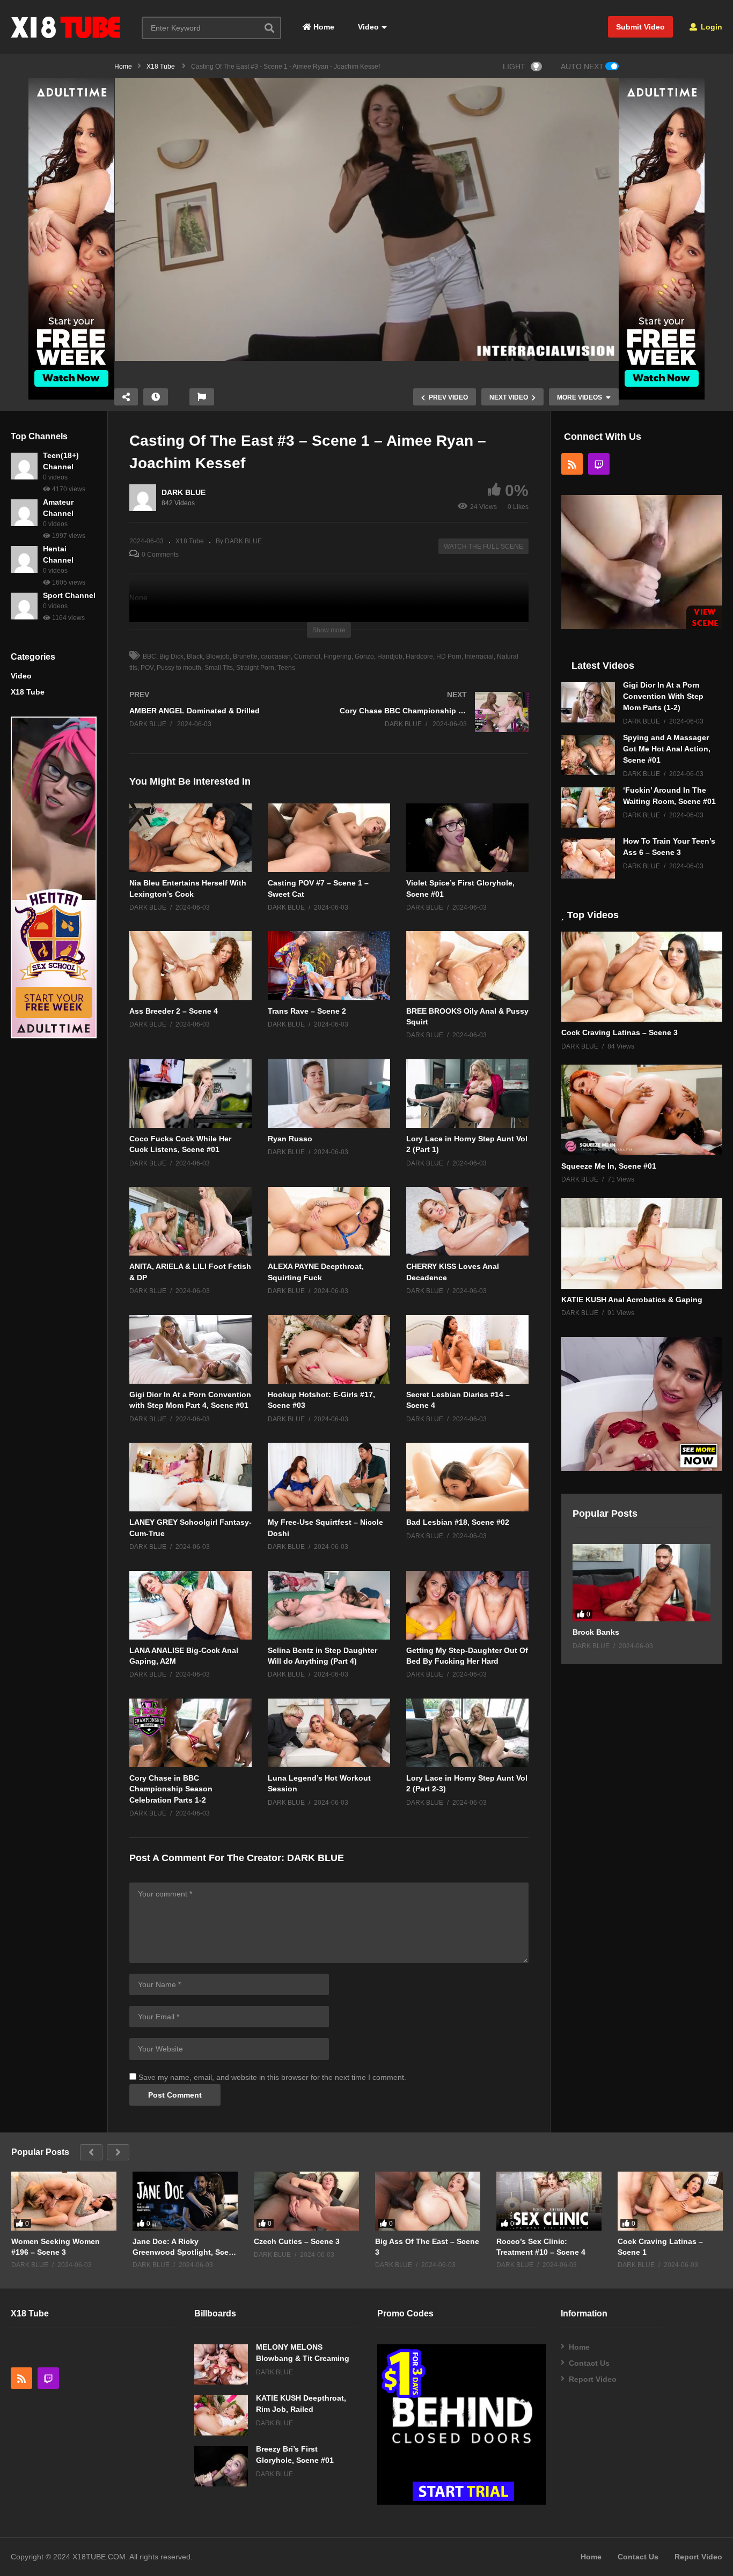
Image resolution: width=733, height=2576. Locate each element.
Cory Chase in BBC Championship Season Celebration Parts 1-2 (171, 1789)
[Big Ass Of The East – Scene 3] (428, 2201)
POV (147, 668)
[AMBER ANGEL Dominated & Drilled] (224, 720)
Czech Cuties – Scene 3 (297, 2241)
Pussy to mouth (179, 668)
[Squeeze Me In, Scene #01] (642, 1110)
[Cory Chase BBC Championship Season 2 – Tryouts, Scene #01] (434, 723)
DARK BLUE (184, 492)
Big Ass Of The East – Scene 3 (427, 2247)
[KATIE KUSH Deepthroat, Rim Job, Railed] (221, 2415)
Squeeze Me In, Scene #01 (609, 1166)
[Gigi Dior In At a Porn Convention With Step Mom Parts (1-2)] (588, 702)
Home (323, 27)
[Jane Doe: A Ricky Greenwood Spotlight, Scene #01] (185, 2201)
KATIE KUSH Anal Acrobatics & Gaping (632, 1300)
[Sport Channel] (24, 606)
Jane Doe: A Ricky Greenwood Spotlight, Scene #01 (185, 2247)
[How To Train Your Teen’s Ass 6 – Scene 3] (588, 858)
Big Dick (171, 656)
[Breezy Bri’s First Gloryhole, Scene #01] (221, 2466)
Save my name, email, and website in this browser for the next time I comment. (272, 2077)
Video (367, 27)
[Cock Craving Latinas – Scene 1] (670, 2201)
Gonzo (364, 656)
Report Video (593, 2379)
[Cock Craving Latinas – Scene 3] (642, 977)
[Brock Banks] (642, 1583)
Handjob (390, 656)
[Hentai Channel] (24, 559)
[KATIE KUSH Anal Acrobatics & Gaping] (642, 1243)
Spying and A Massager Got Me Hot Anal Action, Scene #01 (667, 749)
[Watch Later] (156, 397)
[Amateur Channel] (24, 513)
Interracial (479, 656)
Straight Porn (255, 668)
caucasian (276, 656)
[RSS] (572, 464)
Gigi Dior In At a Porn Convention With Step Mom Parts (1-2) (663, 696)
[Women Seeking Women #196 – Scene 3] (64, 2201)
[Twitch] (599, 464)
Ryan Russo (290, 1139)
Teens (286, 668)
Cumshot (307, 656)
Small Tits (219, 668)
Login (710, 27)
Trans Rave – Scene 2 (307, 1011)
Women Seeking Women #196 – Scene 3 (56, 2247)
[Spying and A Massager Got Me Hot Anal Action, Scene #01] (588, 755)
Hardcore (419, 656)
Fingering (338, 656)
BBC (149, 656)
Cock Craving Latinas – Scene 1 (660, 2247)
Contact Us (589, 2363)
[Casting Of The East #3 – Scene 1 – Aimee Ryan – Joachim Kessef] (190, 838)
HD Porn (449, 656)
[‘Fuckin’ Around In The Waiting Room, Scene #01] (588, 807)
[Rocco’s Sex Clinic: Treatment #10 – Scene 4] (549, 2201)
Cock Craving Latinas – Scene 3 (620, 1032)
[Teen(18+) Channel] (24, 466)
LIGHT (514, 67)
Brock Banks (596, 1632)
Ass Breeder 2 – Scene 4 (174, 1011)
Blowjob (218, 656)
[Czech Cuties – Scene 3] (306, 2201)
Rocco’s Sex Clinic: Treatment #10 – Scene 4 (541, 2247)
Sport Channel (69, 595)
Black (195, 656)
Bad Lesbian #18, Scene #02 (458, 1522)
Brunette (245, 656)
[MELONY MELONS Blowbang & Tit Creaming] (221, 2364)
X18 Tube (28, 692)
